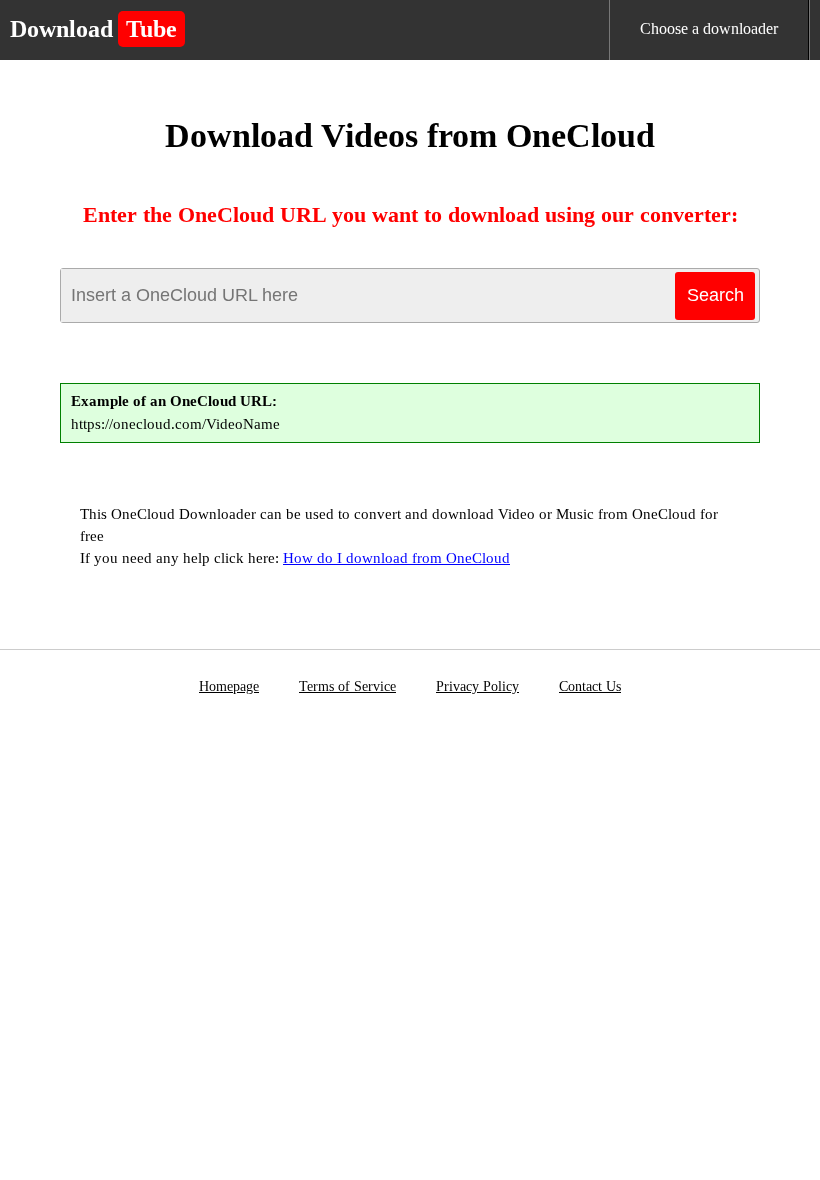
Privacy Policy (477, 686)
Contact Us (590, 686)
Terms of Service (347, 686)
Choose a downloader (709, 28)
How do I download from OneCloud (396, 558)
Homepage (229, 686)
